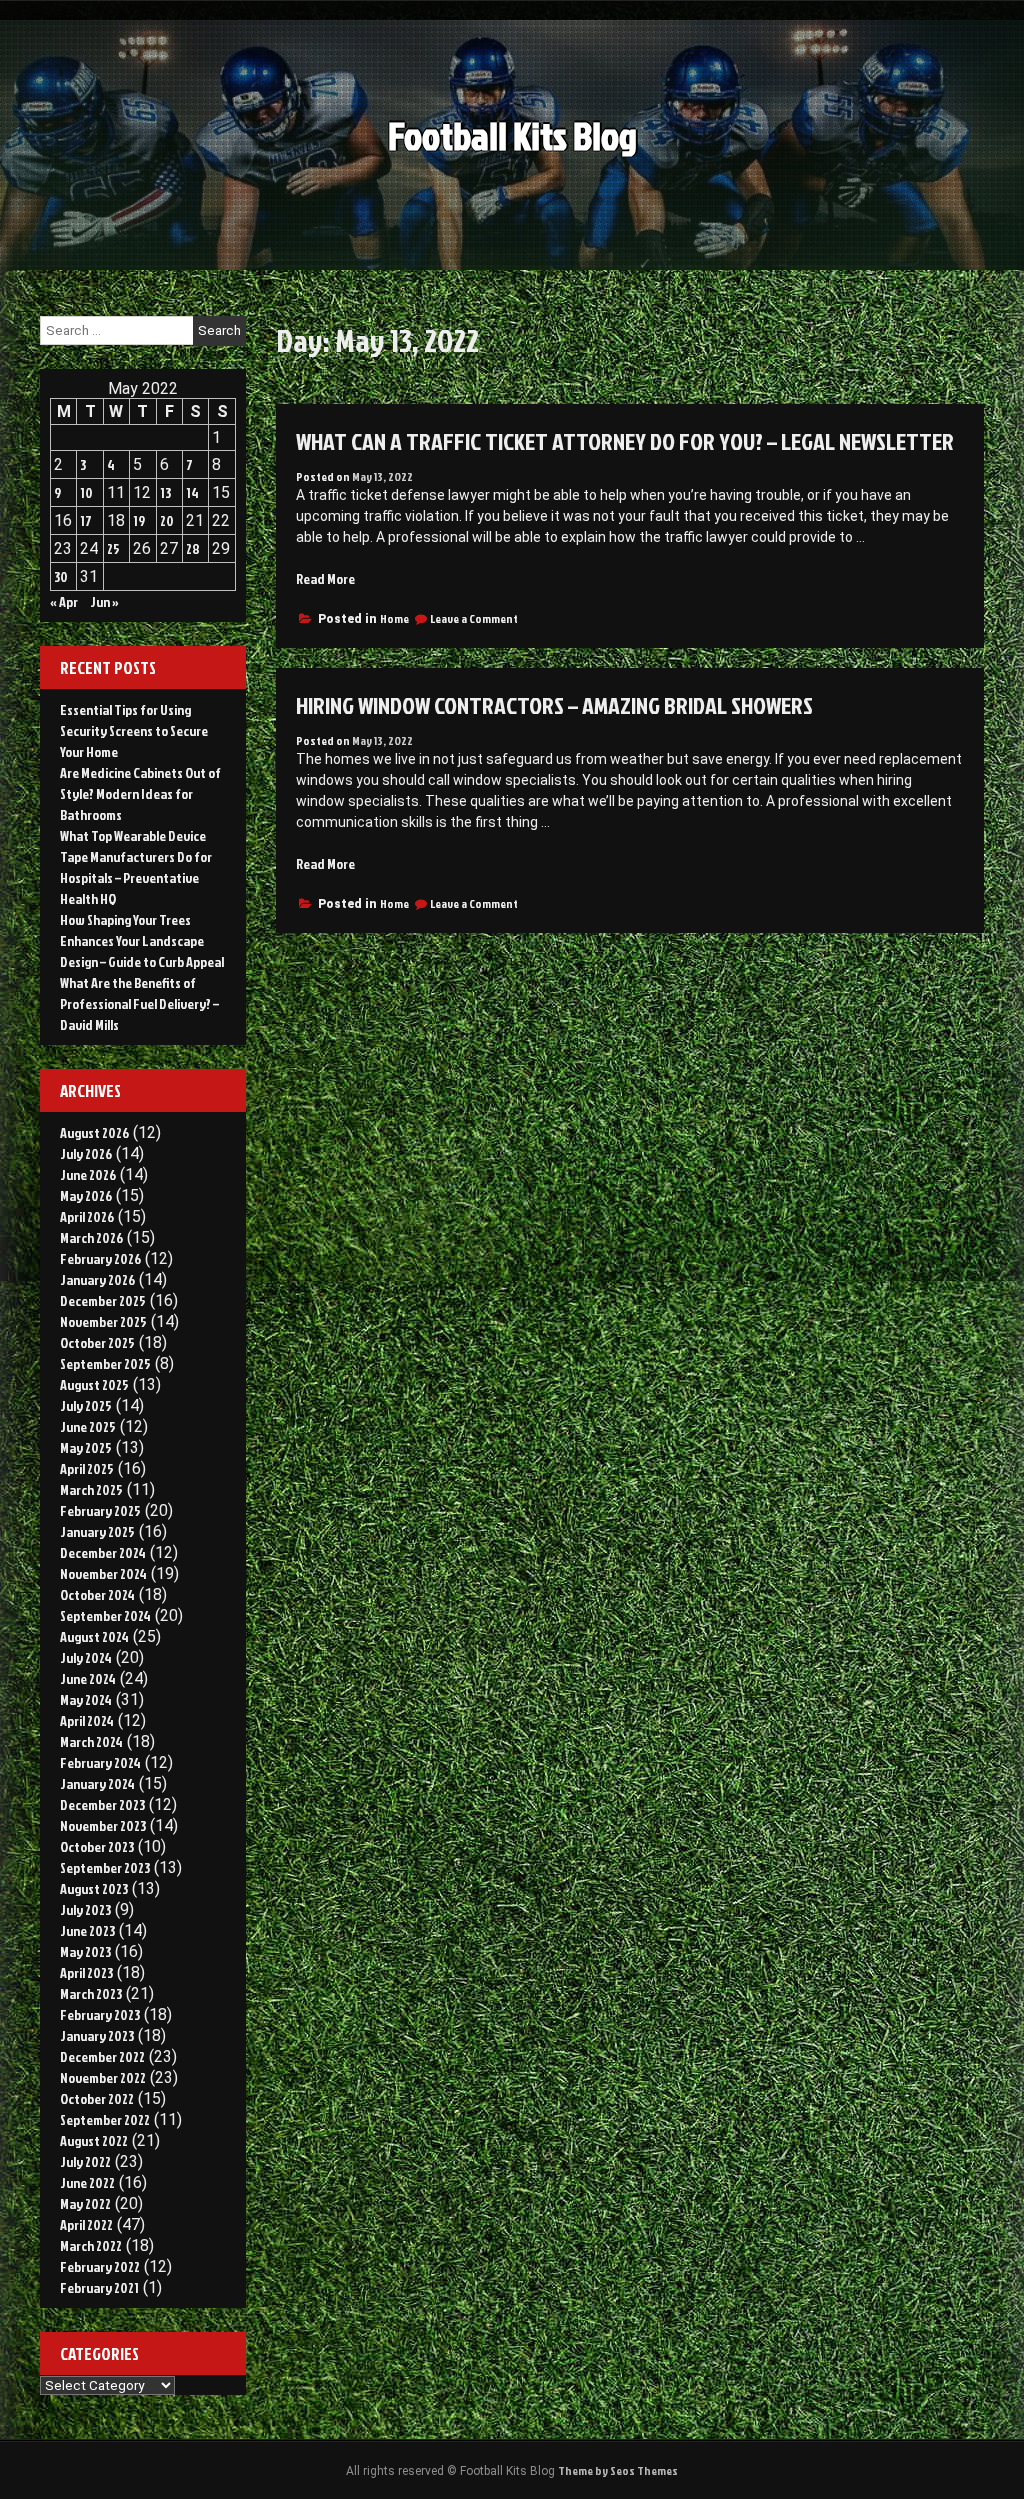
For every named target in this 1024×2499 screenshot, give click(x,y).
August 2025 (94, 1384)
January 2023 (97, 2035)
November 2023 (103, 1825)
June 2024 (88, 1678)
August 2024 (94, 1636)
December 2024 (103, 1552)
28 (193, 548)
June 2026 (88, 1174)
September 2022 (105, 2119)
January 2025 (97, 1531)
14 (192, 492)
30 (61, 576)
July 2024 (86, 1657)
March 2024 (91, 1741)
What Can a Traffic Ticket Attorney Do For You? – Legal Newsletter (625, 441)
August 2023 (94, 1888)
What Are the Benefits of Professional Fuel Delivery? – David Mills (139, 1003)
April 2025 (87, 1468)
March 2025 (91, 1489)
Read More (325, 578)
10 (86, 492)
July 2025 (86, 1405)
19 (139, 520)
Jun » (104, 601)
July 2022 (85, 2161)
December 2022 (102, 2056)
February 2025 (100, 1510)
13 (165, 492)
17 (86, 520)
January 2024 (97, 1783)
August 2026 (94, 1132)
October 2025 (97, 1342)
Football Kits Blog (512, 135)
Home (394, 618)
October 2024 (97, 1594)
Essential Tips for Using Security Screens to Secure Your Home (134, 730)
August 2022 (94, 2140)
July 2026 (86, 1153)
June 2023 (87, 1930)
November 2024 (103, 1573)
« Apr (64, 601)
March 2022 (91, 2245)
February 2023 (100, 2014)
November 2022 (103, 2077)
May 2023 (85, 1951)
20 (167, 520)
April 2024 (87, 1720)
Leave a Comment (474, 618)
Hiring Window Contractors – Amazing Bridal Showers (554, 705)
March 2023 (91, 1993)
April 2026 (87, 1216)
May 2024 (86, 1699)
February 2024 (100, 1762)
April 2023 (86, 1972)
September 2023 (105, 1867)
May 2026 (86, 1195)
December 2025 (103, 1300)
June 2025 (88, 1426)
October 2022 (97, 2098)
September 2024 (105, 1615)
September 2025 (105, 1363)
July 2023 (85, 1909)
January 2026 (97, 1279)
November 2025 (103, 1321)
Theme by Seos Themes (618, 2470)
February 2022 (100, 2266)
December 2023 (102, 1804)
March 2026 (91, 1237)
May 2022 (85, 2203)
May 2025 (86, 1447)
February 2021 (99, 2287)
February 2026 (100, 1258)
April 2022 (86, 2224)
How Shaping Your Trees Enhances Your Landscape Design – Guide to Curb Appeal (142, 940)
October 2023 (97, 1846)
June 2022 (87, 2182)
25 (113, 548)
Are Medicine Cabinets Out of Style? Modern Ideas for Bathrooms (140, 793)
